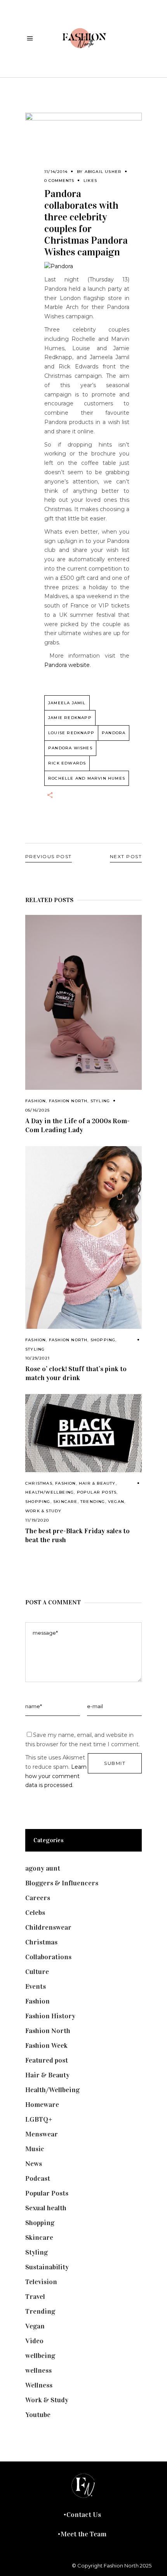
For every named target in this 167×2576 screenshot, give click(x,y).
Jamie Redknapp (70, 718)
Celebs (35, 1913)
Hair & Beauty (97, 1483)
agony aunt (43, 1868)
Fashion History (50, 2016)
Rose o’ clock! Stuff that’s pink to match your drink (76, 1373)
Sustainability (47, 2267)
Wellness (39, 2385)
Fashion (36, 1101)
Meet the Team (83, 2534)
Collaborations (48, 1957)
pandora (114, 733)
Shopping (103, 1340)
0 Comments (59, 181)
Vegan (116, 1502)
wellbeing (40, 2356)
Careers (38, 1898)
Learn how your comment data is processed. (56, 1776)
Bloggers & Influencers (62, 1883)
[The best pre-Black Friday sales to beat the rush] (83, 1433)
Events (36, 1986)
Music (35, 2149)
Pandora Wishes (70, 748)
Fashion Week (46, 2045)
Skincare (65, 1502)
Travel (35, 2297)
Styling (100, 1101)
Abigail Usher (103, 172)
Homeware (42, 2105)
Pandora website (67, 665)
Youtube (38, 2415)
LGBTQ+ (39, 2119)
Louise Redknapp (71, 733)
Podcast (38, 2178)
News (34, 2164)
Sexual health (46, 2208)
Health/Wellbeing (50, 1492)
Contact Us (84, 2515)
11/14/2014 (56, 172)
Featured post (47, 2060)
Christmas (39, 1483)
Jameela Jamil (67, 703)
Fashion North (68, 1101)
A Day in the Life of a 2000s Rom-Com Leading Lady (77, 1125)
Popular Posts (97, 1492)
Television (41, 2282)
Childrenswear (48, 1927)
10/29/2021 (37, 1358)
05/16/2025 (37, 1110)
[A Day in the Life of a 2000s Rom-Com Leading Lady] (83, 1002)
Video (34, 2341)
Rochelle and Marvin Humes (87, 778)
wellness (38, 2370)
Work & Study (43, 1511)
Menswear (42, 2134)
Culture (37, 1972)
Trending (93, 1502)
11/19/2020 (37, 1520)
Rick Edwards (67, 763)
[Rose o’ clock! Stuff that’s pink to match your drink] (83, 1237)
